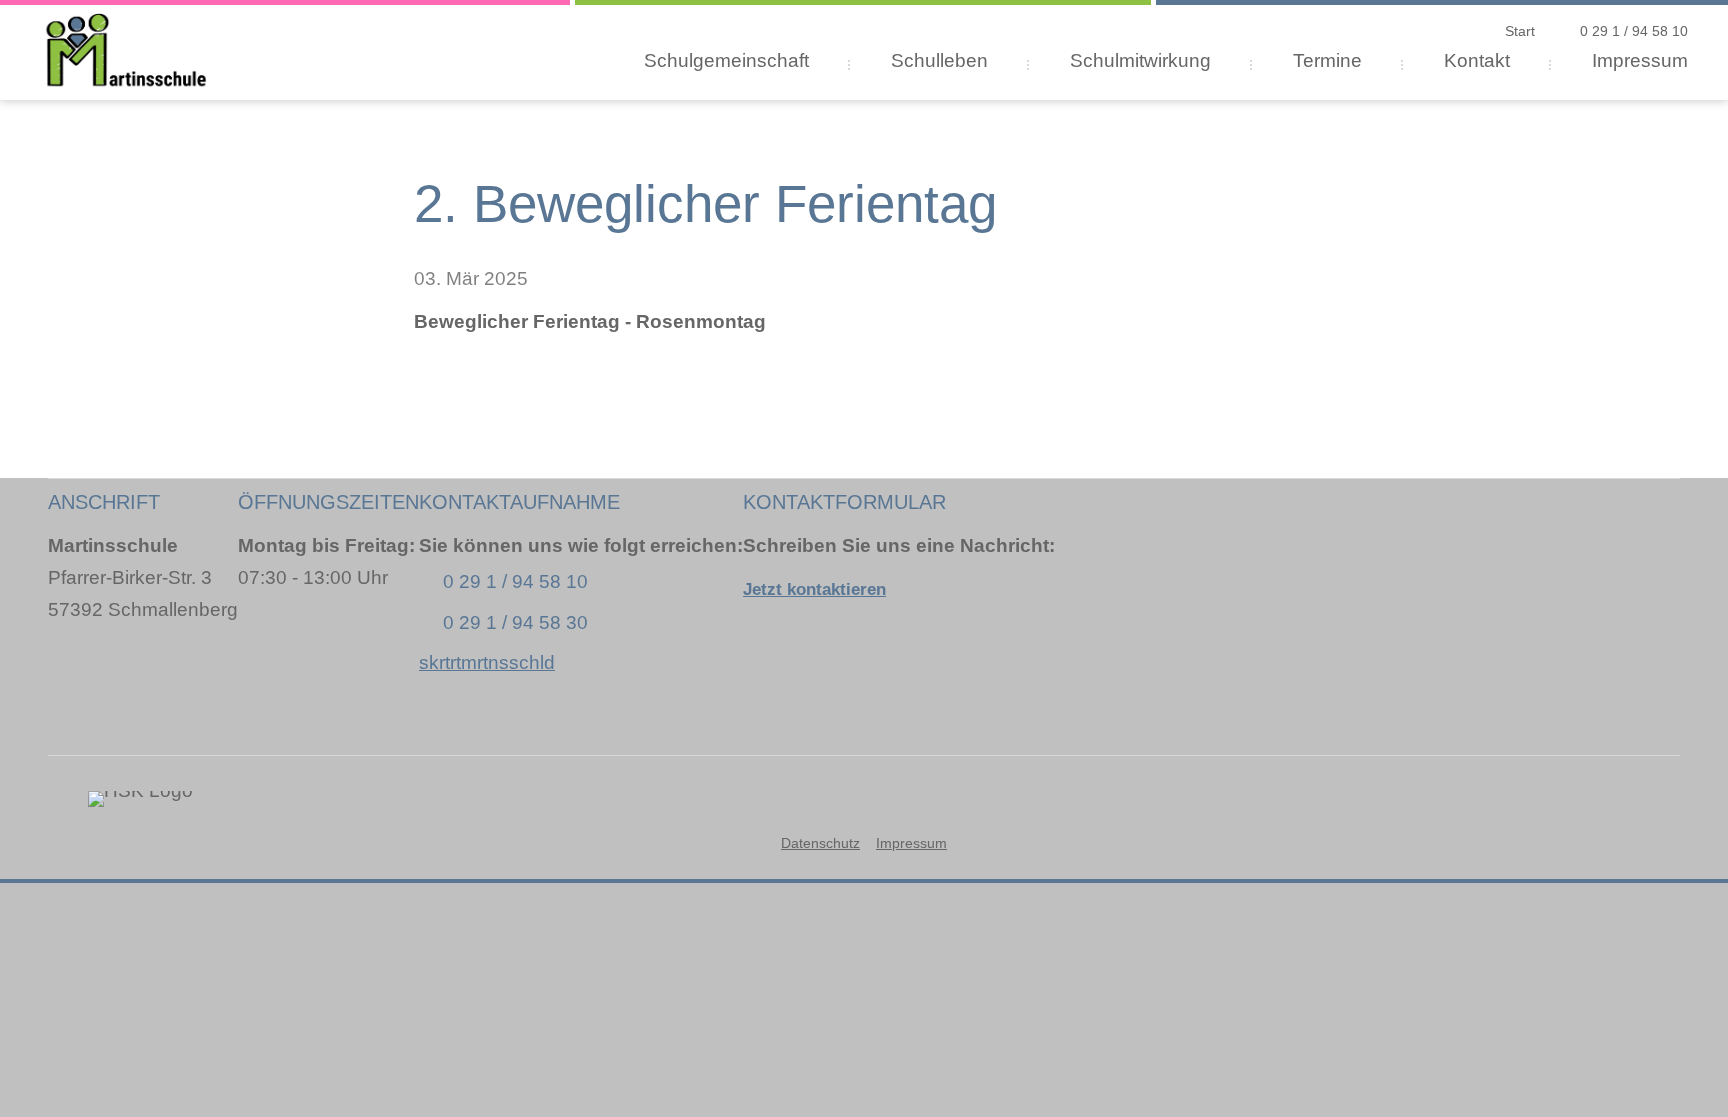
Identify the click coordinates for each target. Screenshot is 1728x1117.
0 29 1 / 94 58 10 (1634, 31)
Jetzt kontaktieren (814, 589)
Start (1520, 31)
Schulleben (939, 60)
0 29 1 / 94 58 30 (515, 622)
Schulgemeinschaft (726, 60)
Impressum (1640, 60)
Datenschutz (820, 843)
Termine (1327, 60)
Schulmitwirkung (1140, 60)
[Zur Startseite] (126, 45)
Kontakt (1477, 60)
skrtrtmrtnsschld (487, 662)
